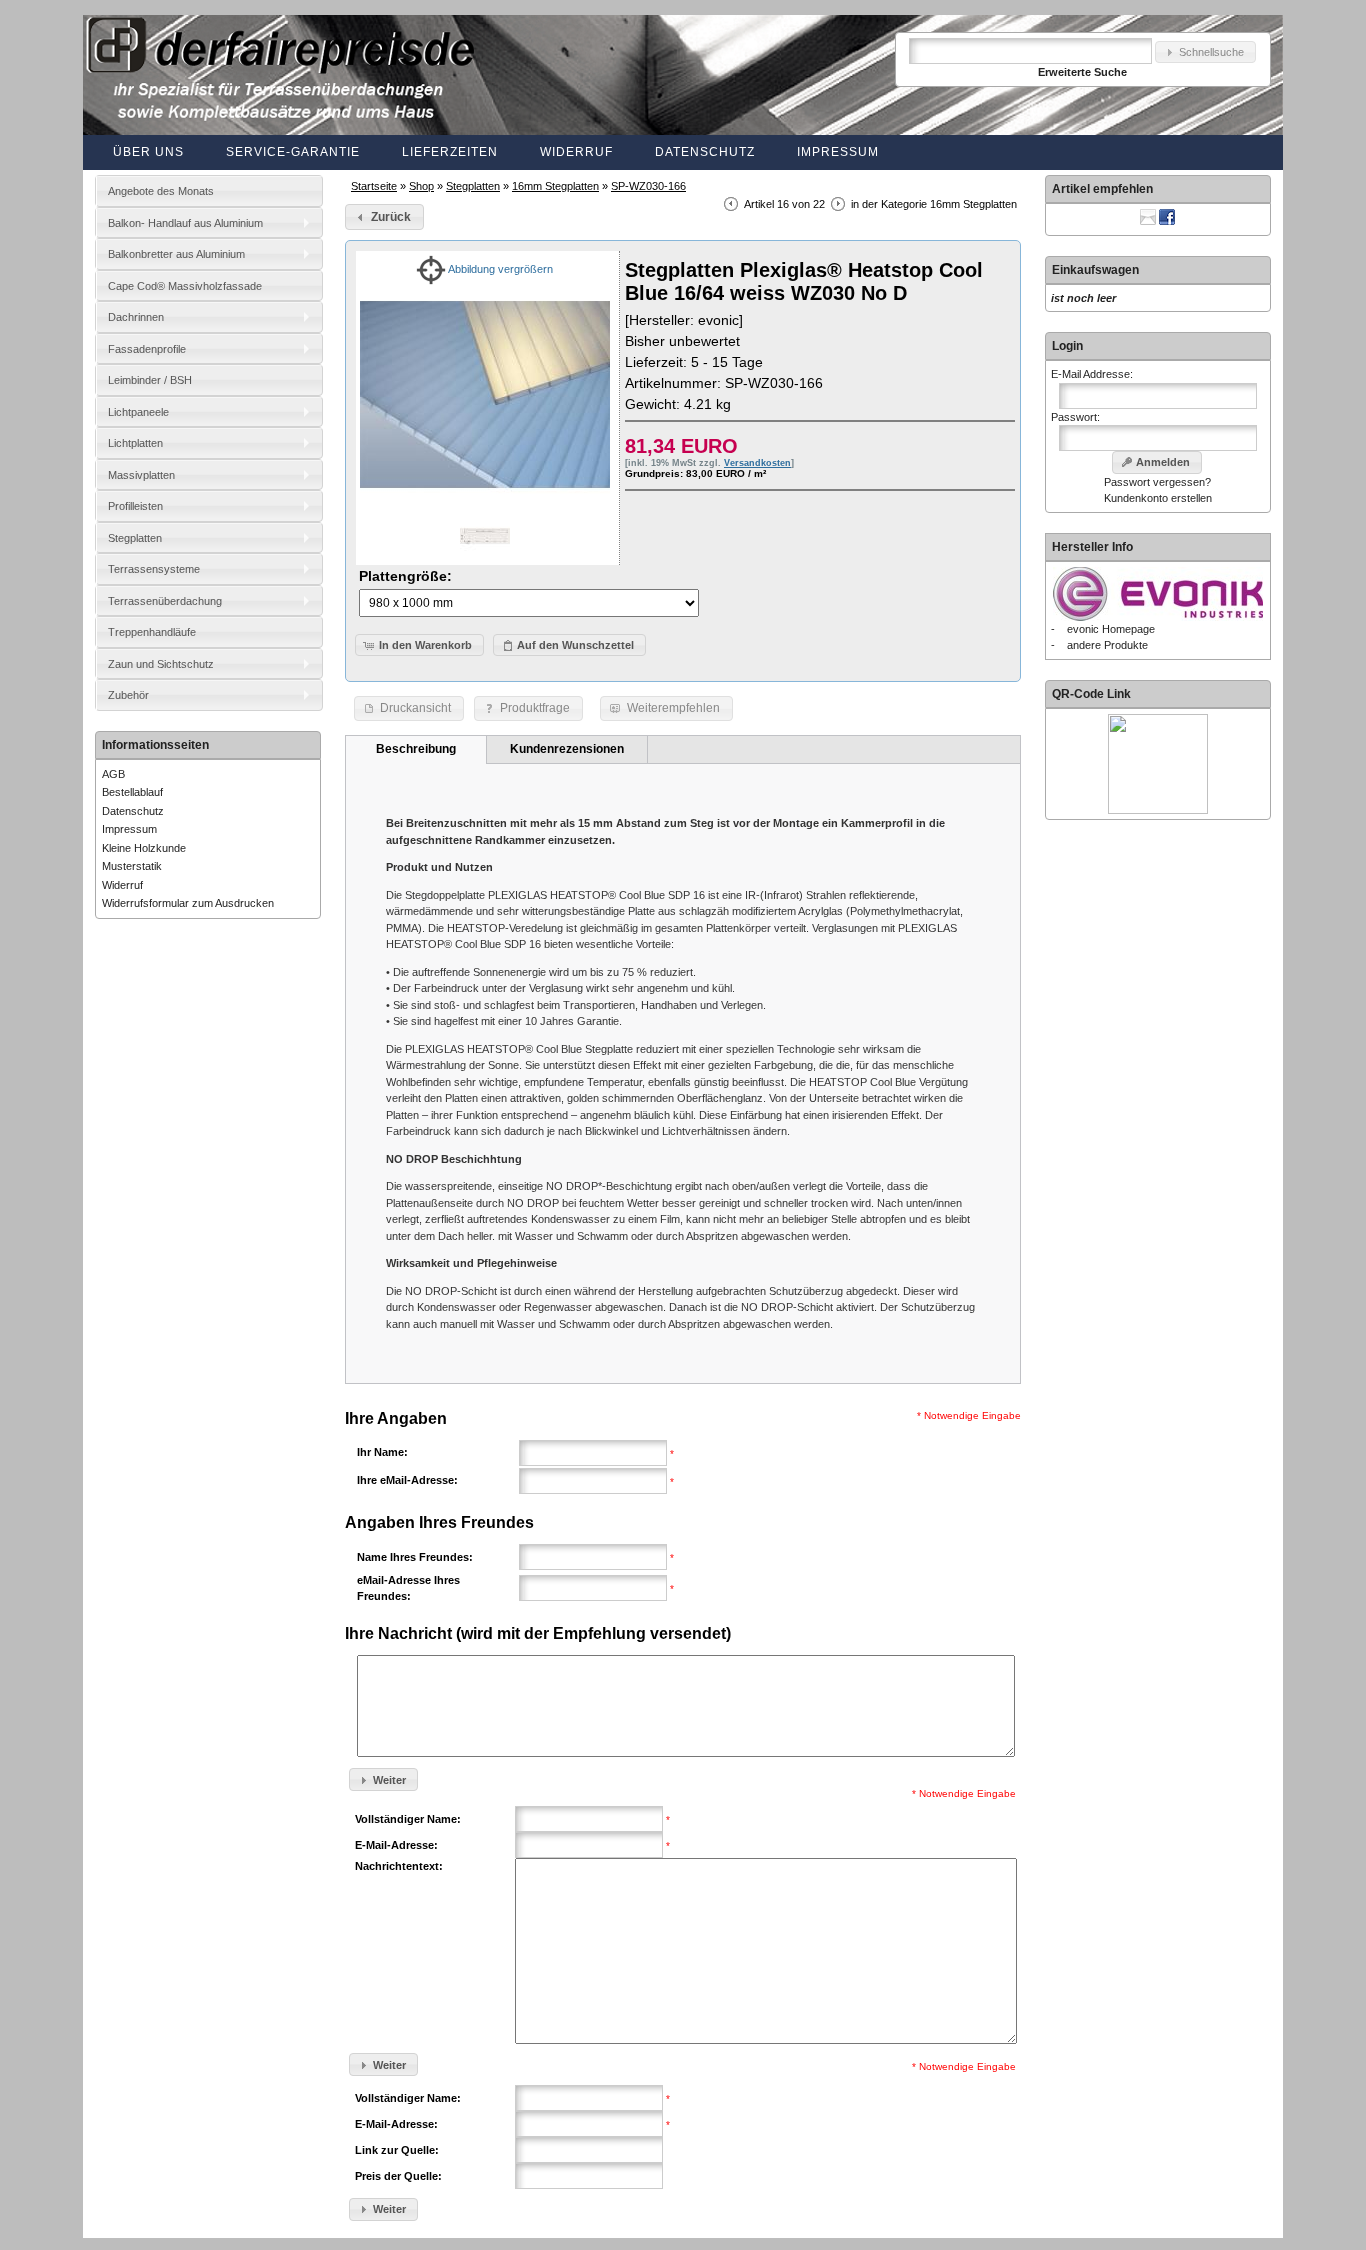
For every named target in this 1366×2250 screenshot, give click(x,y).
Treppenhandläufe (152, 632)
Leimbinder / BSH (150, 380)
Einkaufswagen (1095, 270)
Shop (421, 186)
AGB (113, 774)
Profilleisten (135, 506)
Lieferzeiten (450, 152)
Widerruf (576, 152)
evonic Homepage (1111, 629)
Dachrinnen (136, 317)
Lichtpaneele (138, 412)
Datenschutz (705, 152)
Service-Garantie (293, 152)
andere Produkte (1107, 645)
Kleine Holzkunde (144, 848)
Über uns (148, 152)
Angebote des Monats (161, 191)
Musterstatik (132, 866)
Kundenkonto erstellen (1158, 498)
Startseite (374, 186)
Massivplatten (141, 475)
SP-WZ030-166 (648, 186)
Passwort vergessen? (1157, 482)
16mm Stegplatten (555, 186)
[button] (1205, 52)
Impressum (838, 152)
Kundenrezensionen (567, 749)
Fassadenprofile (147, 349)
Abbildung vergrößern (499, 269)
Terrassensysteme (154, 569)
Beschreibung (416, 749)
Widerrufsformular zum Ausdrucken (188, 903)
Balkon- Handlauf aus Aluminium (185, 223)
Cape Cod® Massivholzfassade (185, 286)
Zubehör (128, 695)
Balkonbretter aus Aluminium (176, 254)
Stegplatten (473, 186)
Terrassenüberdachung (165, 601)
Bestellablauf (132, 792)
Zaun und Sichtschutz (161, 664)
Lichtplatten (135, 443)
